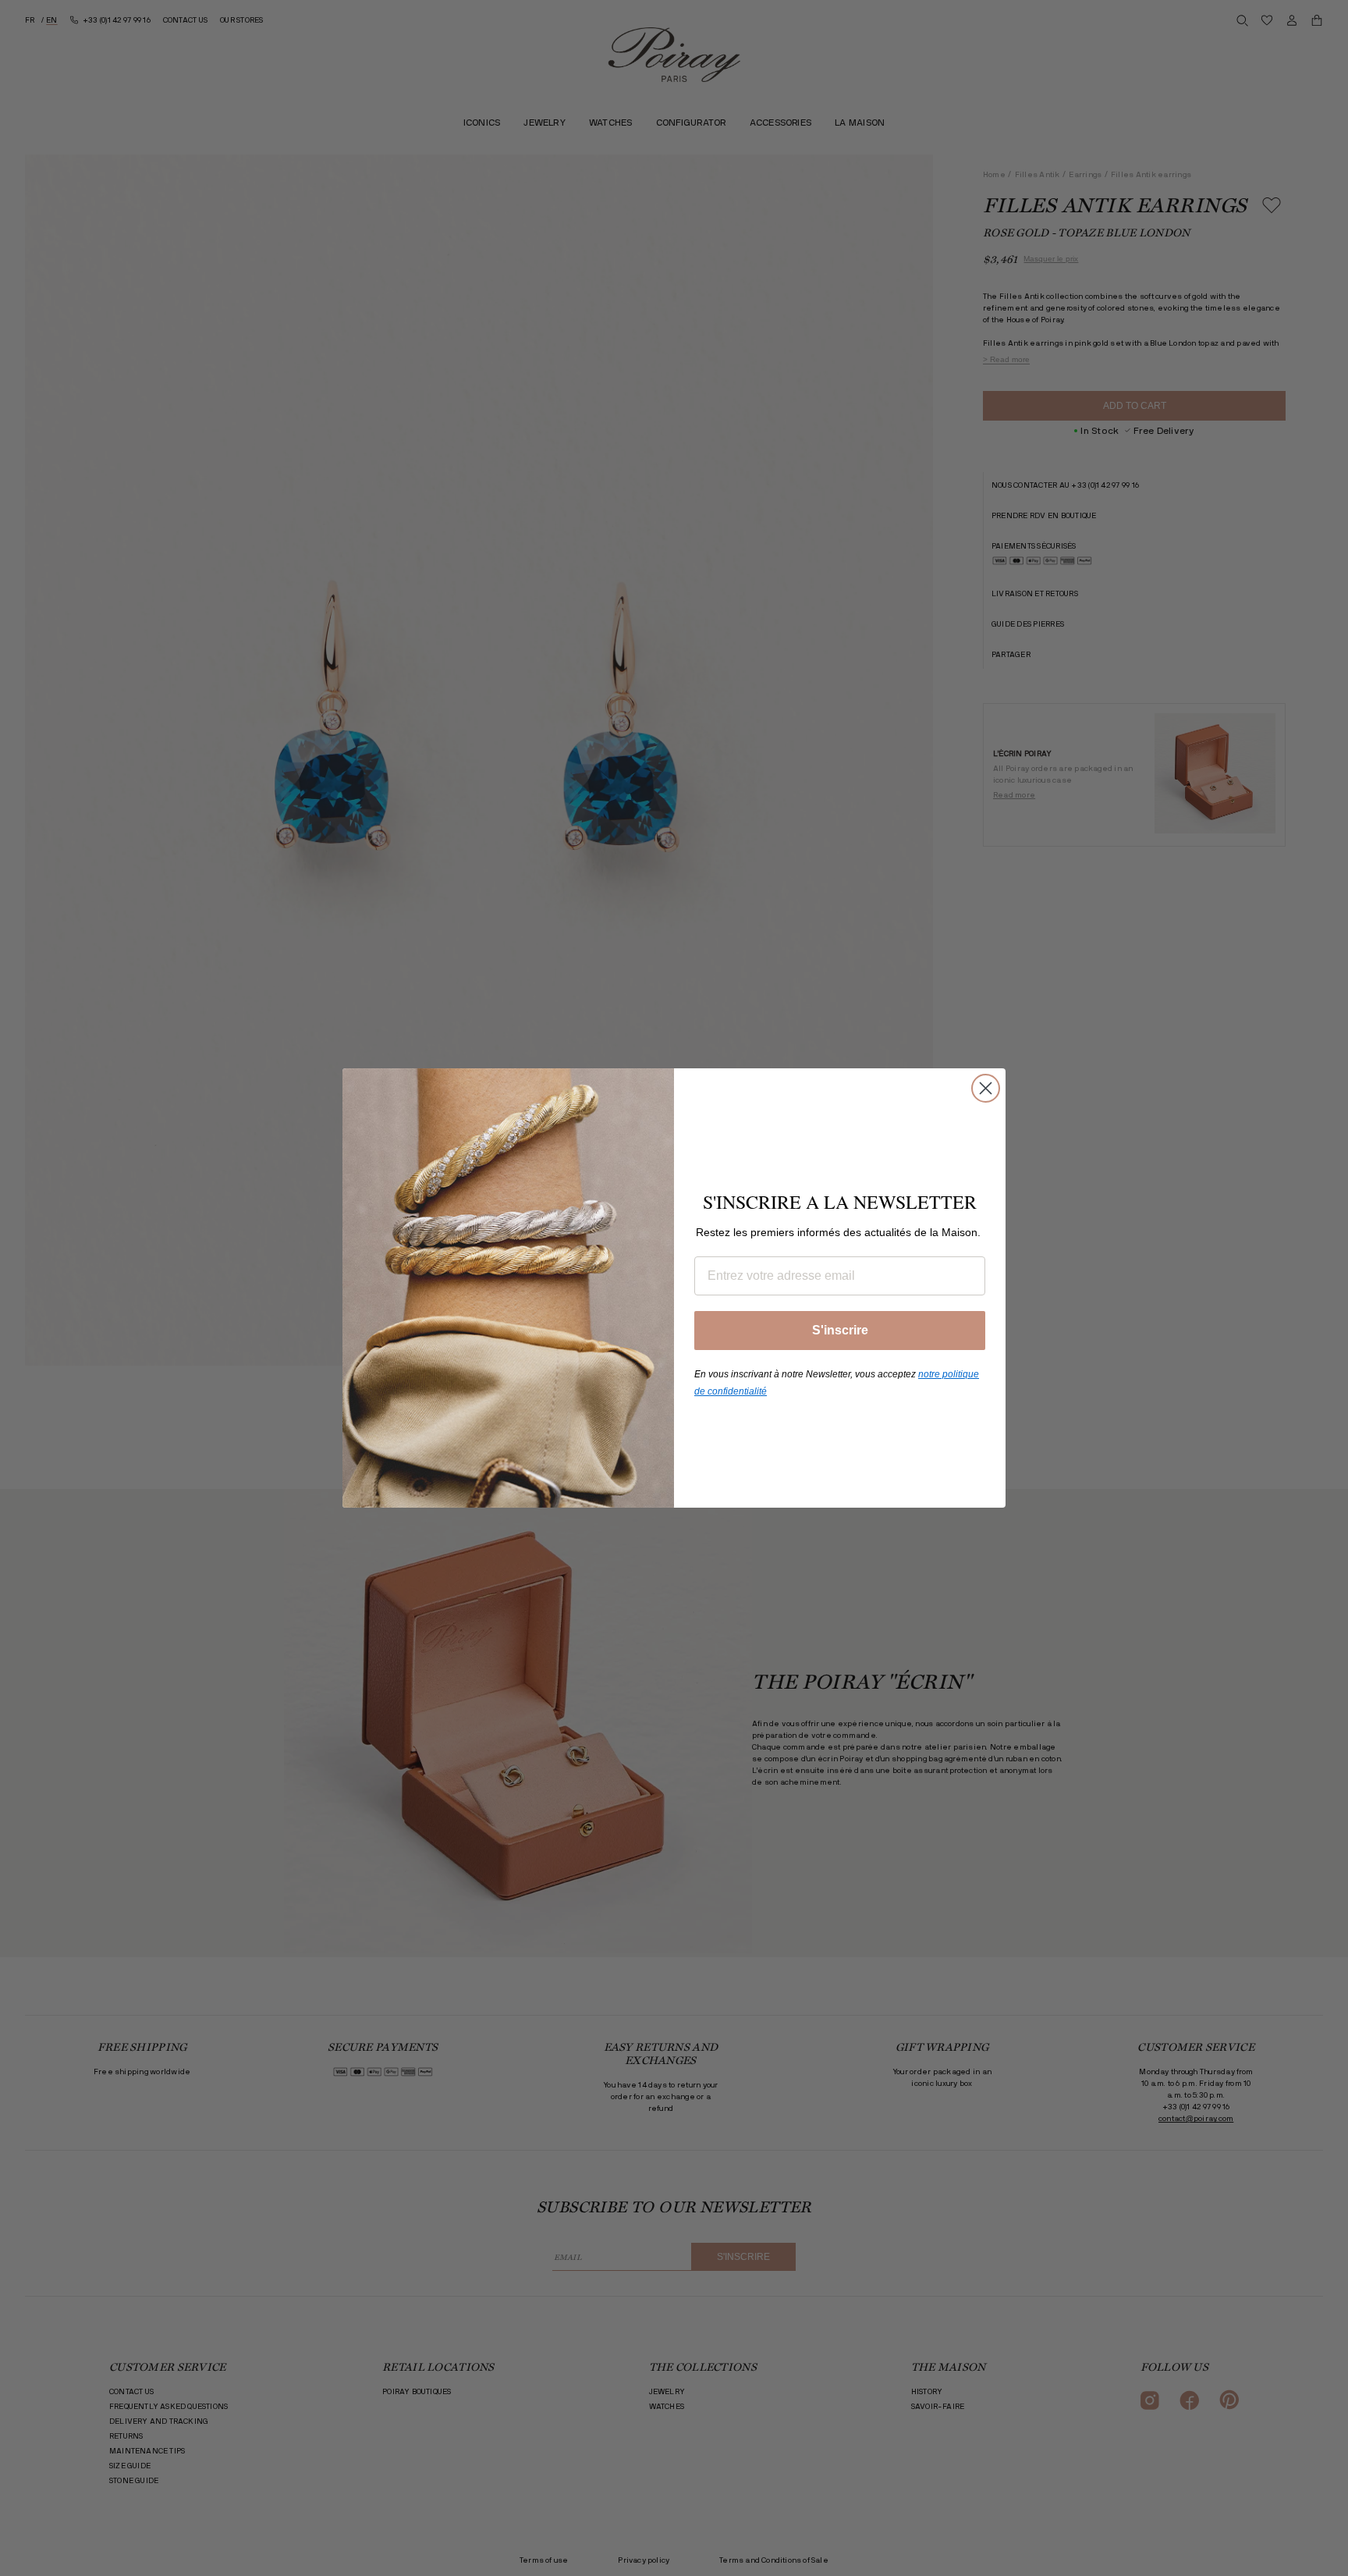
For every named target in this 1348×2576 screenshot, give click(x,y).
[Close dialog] (986, 1088)
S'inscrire (840, 1330)
